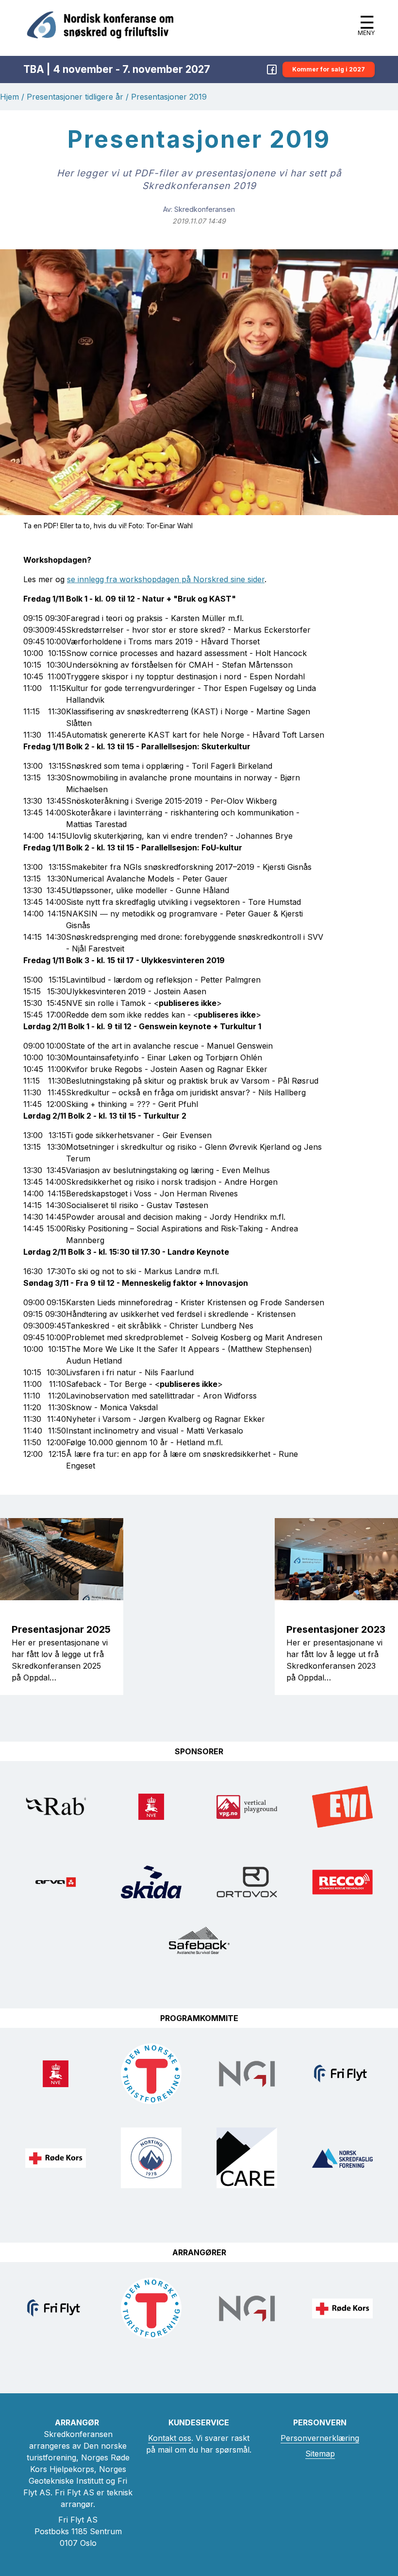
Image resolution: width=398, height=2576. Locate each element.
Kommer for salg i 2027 (329, 69)
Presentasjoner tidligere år (75, 97)
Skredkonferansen (205, 209)
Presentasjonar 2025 (61, 1629)
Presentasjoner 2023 (336, 1629)
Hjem (9, 97)
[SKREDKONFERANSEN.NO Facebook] (272, 69)
